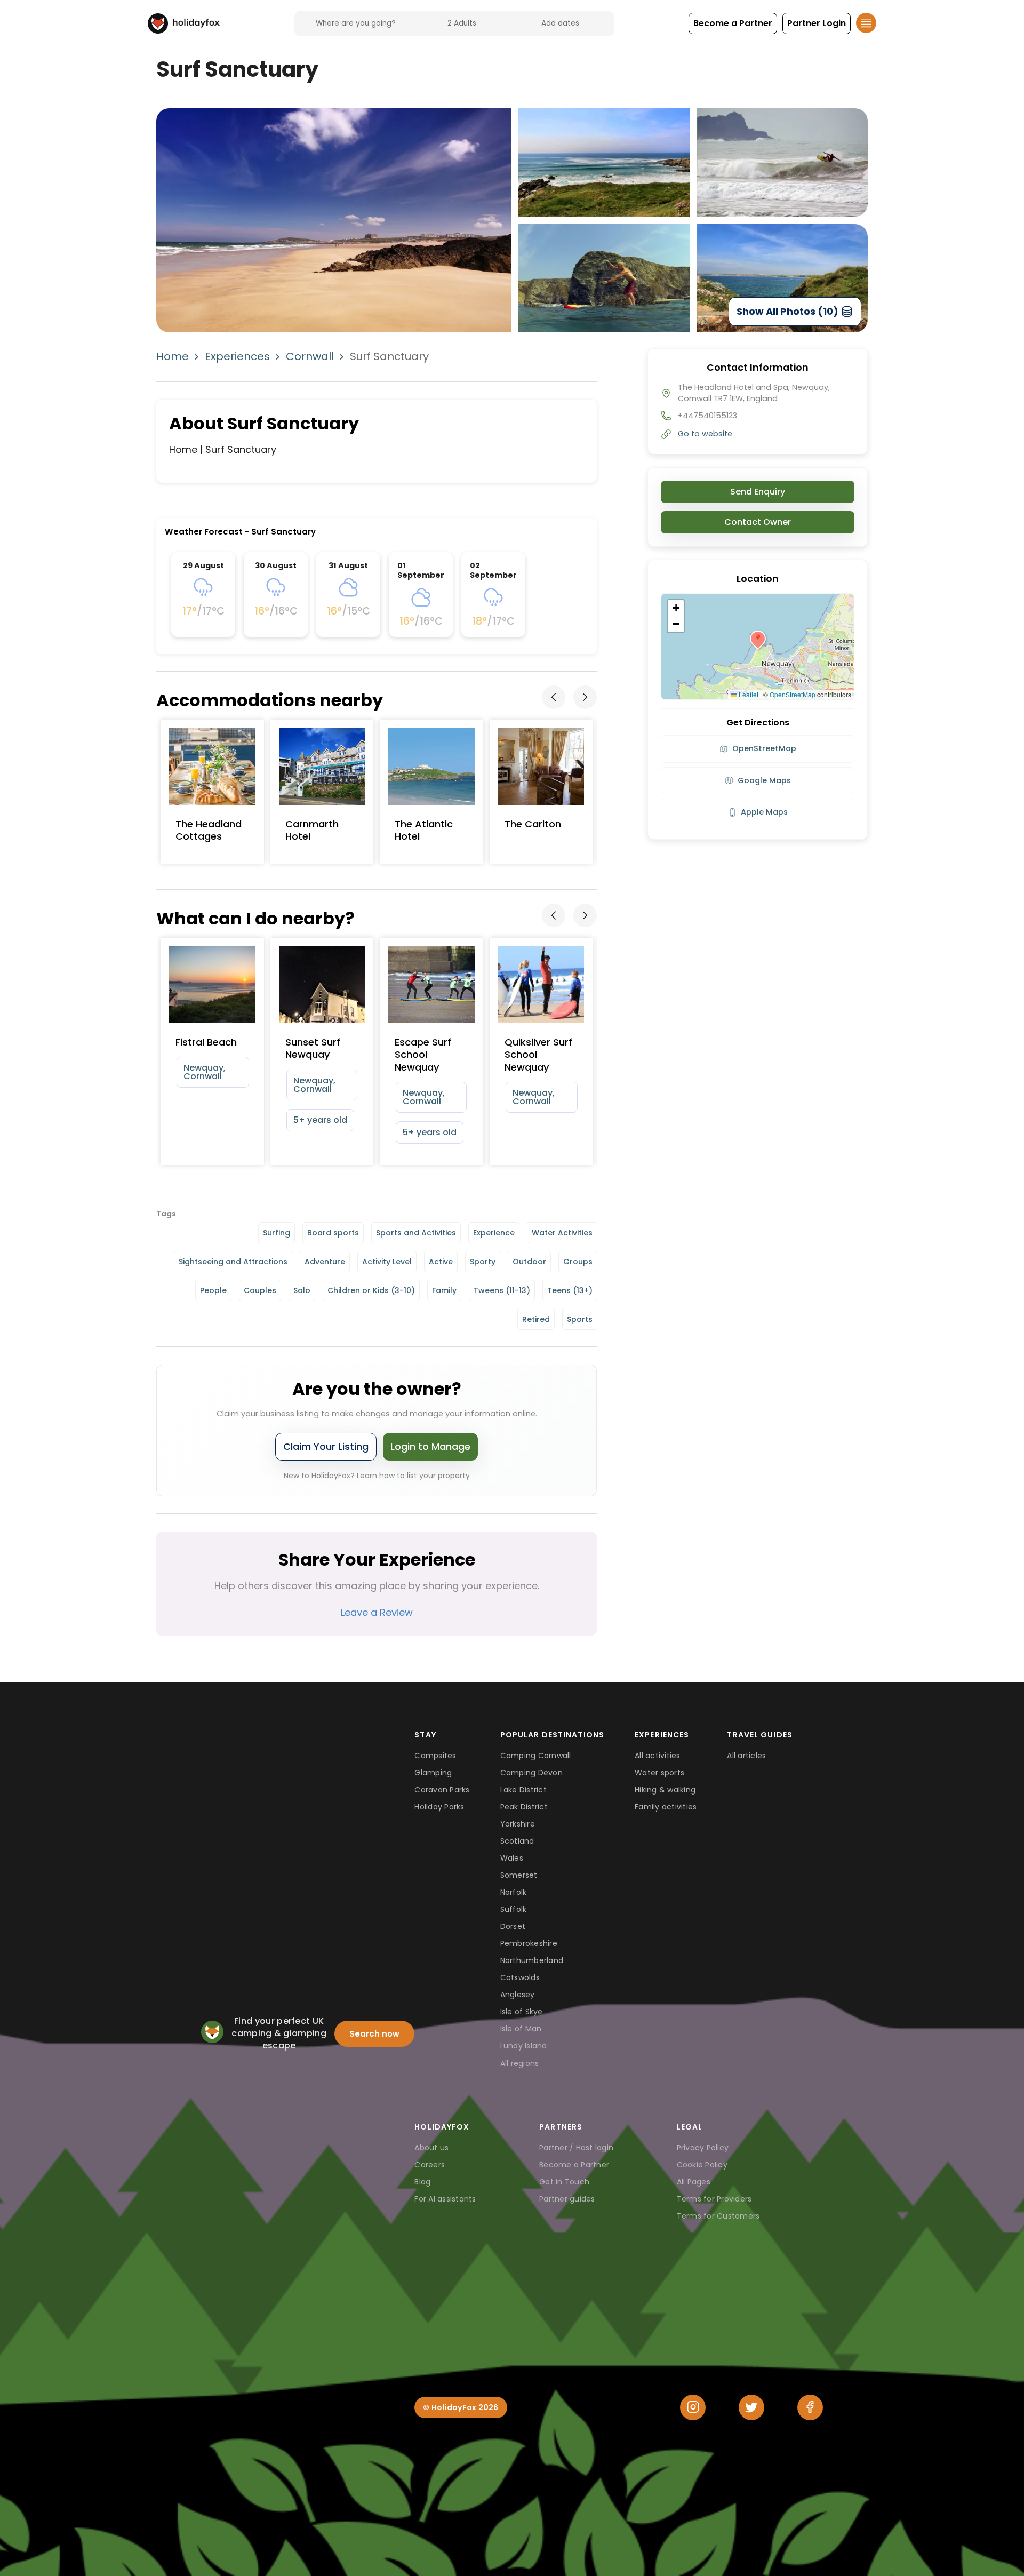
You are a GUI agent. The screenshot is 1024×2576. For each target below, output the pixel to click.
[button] (733, 23)
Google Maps (764, 780)
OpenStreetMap (793, 694)
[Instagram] (693, 2407)
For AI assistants (445, 2199)
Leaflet (748, 694)
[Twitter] (751, 2407)
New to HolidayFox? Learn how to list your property (377, 1476)
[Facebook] (810, 2407)
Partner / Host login (576, 2148)
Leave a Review (377, 1612)
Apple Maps (764, 812)
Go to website (705, 434)
